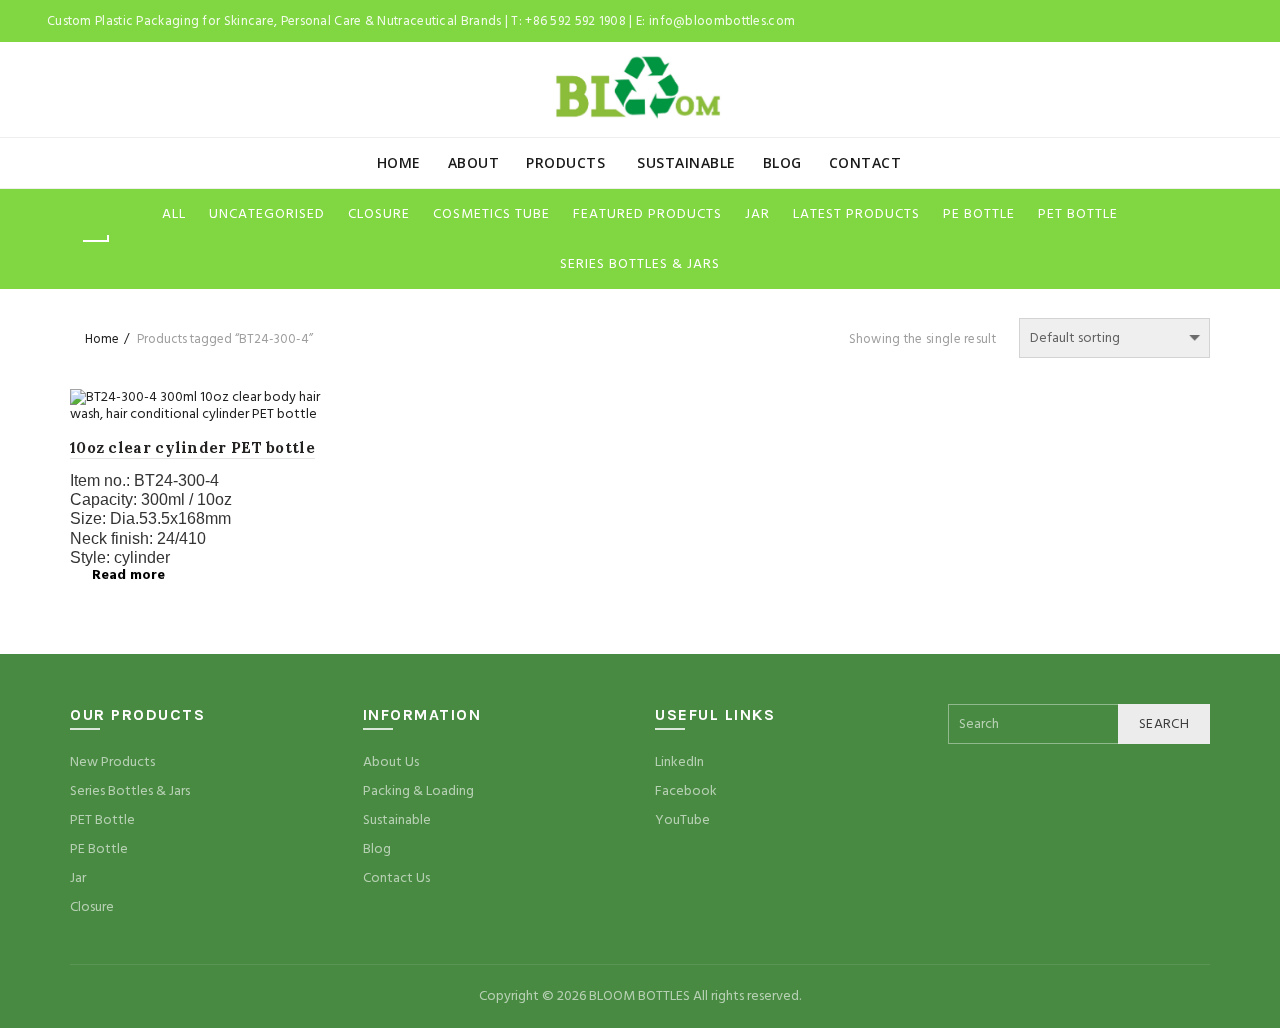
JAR (757, 214)
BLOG (782, 162)
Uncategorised (267, 214)
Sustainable (397, 820)
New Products (112, 762)
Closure (92, 907)
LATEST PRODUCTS (856, 214)
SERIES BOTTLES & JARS (640, 264)
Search (1164, 724)
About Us (391, 762)
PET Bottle (102, 820)
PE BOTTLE (979, 214)
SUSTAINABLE (686, 162)
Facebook (686, 791)
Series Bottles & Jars (130, 791)
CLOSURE (379, 214)
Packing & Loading (418, 791)
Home (399, 162)
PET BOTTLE (1078, 214)
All (174, 214)
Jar (78, 878)
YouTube (682, 820)
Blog (377, 849)
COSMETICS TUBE (491, 214)
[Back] (95, 241)
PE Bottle (99, 849)
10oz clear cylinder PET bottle (192, 447)
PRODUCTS (565, 162)
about (474, 162)
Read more (128, 575)
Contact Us (396, 878)
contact (865, 162)
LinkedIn (679, 762)
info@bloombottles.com (722, 21)
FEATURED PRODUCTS (647, 214)
